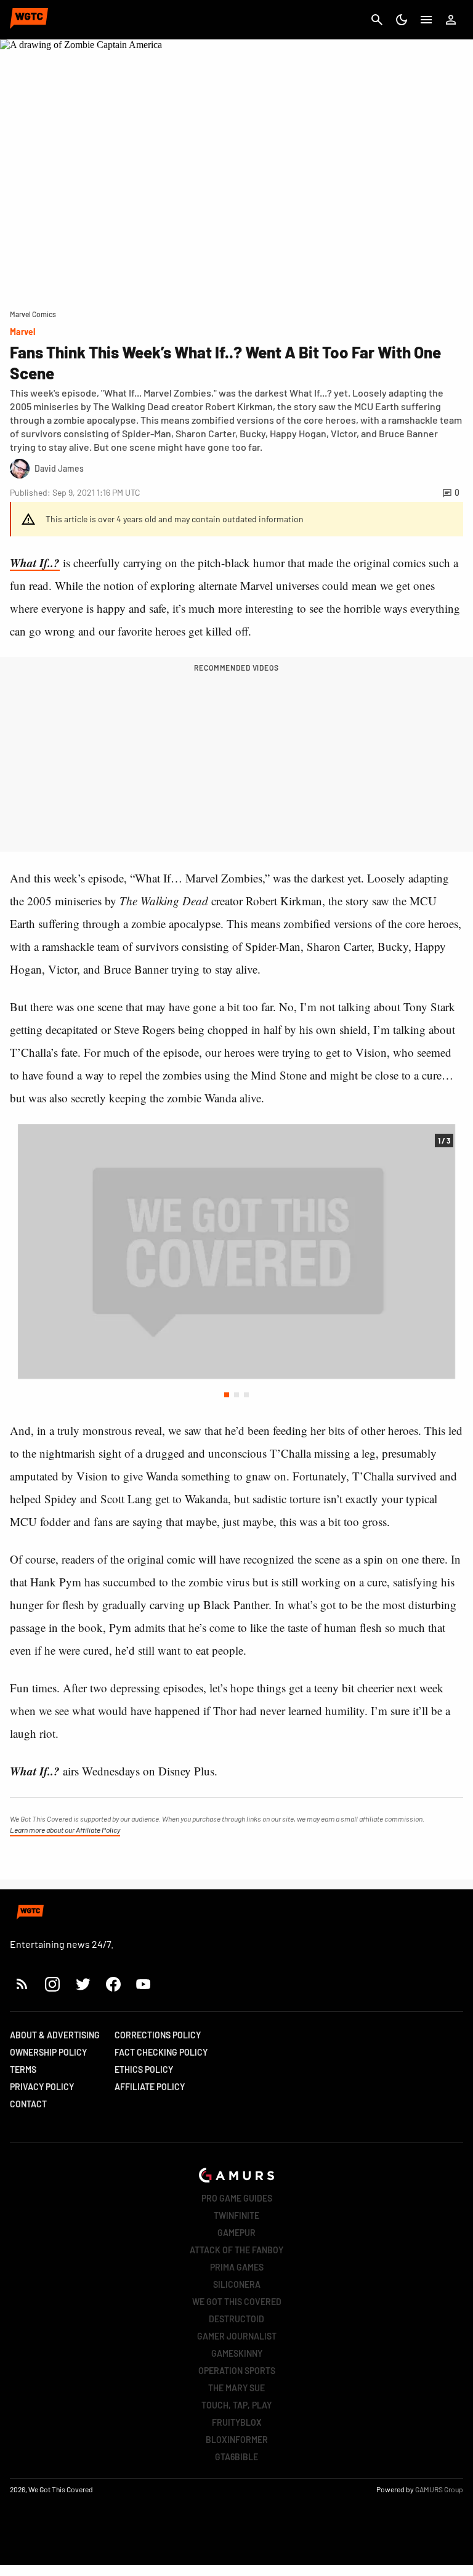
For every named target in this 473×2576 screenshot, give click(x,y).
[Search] (377, 20)
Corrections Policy (158, 2035)
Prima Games (237, 2267)
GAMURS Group (439, 2489)
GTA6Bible (236, 2457)
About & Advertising (55, 2035)
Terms (23, 2069)
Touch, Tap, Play (236, 2405)
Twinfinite (236, 2215)
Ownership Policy (48, 2052)
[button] (227, 1395)
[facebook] (113, 1984)
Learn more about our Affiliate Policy (65, 1830)
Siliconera (237, 2284)
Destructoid (236, 2319)
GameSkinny (237, 2353)
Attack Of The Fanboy (236, 2250)
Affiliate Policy (150, 2087)
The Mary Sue (236, 2388)
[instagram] (52, 1984)
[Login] (451, 20)
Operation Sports (237, 2371)
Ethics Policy (144, 2069)
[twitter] (83, 1984)
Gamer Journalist (237, 2336)
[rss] (22, 1984)
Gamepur (236, 2233)
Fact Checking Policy (161, 2052)
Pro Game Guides (237, 2198)
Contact (28, 2104)
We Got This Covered (237, 2302)
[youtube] (144, 1984)
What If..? (35, 563)
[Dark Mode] (402, 20)
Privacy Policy (42, 2087)
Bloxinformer (237, 2440)
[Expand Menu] (426, 20)
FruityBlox (237, 2422)
